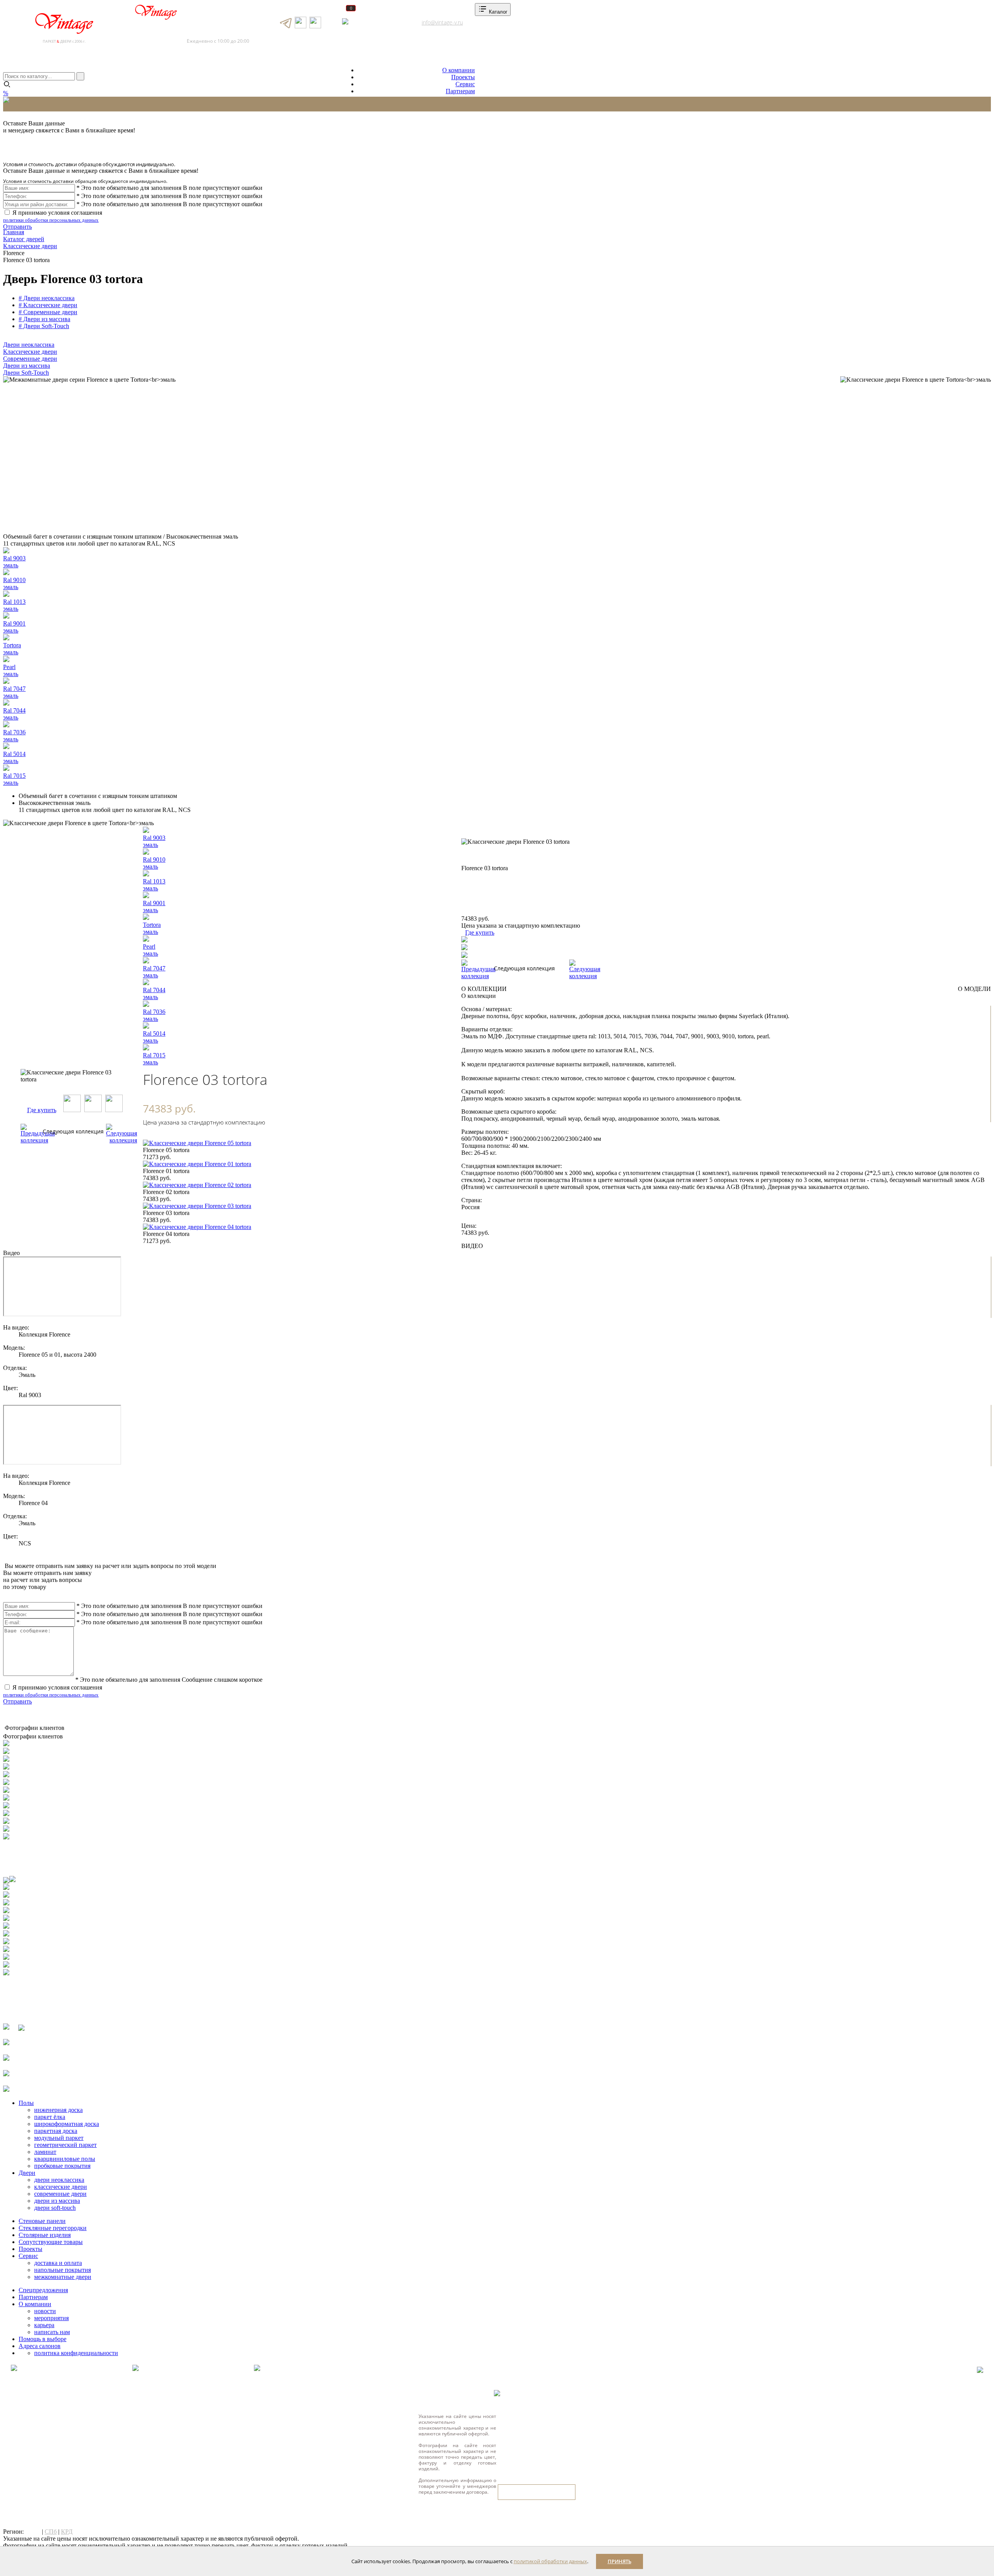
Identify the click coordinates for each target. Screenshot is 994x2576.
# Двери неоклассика (47, 298)
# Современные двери (48, 312)
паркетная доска (56, 2131)
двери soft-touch (55, 2208)
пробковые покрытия (62, 2166)
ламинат (45, 2152)
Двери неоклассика (29, 345)
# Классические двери (48, 305)
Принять (620, 2561)
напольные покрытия (63, 2270)
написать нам (52, 2332)
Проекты (463, 77)
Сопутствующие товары (51, 2242)
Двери (27, 2173)
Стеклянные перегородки (53, 2228)
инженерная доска (58, 2110)
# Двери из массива (44, 319)
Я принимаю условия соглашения (53, 216)
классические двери (61, 2187)
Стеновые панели (42, 2221)
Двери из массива (27, 366)
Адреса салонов (375, 22)
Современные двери (30, 359)
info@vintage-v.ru (442, 22)
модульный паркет (59, 2138)
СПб (51, 2532)
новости (45, 2311)
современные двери (60, 2194)
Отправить (17, 227)
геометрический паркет (65, 2145)
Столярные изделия (45, 2235)
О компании (459, 70)
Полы (26, 2103)
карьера (44, 2325)
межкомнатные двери (63, 2277)
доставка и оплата (58, 2263)
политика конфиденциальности (76, 2353)
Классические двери (30, 352)
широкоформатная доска (67, 2124)
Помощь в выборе (43, 2339)
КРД (67, 2532)
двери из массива (57, 2201)
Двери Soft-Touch (26, 373)
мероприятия (51, 2318)
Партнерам (460, 91)
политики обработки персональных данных (51, 220)
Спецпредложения (43, 2290)
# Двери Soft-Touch (44, 326)
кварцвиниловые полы (65, 2159)
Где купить (42, 1110)
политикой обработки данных (550, 2561)
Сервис (465, 84)
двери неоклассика (59, 2180)
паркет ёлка (50, 2117)
